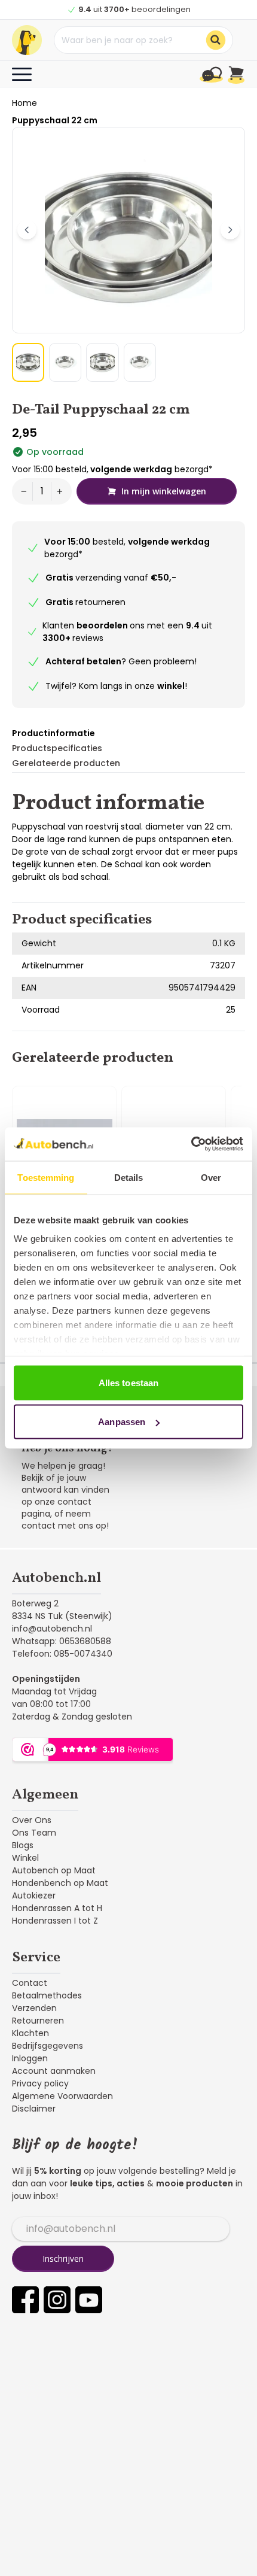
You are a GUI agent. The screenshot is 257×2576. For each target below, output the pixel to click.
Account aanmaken (54, 2071)
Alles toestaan (128, 1382)
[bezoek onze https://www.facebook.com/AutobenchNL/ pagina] (25, 2300)
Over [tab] (211, 1177)
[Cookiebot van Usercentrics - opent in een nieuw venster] (191, 1144)
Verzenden (34, 2008)
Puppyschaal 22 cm (55, 120)
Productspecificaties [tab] (57, 748)
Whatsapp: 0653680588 (62, 1641)
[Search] (216, 40)
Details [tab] (129, 1177)
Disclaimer (34, 2109)
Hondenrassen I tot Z (55, 1921)
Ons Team (34, 1833)
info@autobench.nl (52, 1629)
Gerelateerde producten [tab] (66, 763)
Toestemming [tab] (46, 1177)
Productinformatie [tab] (53, 733)
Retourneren (38, 2021)
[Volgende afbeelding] (230, 230)
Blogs (23, 1845)
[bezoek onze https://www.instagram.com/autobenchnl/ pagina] (57, 2300)
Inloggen (30, 2058)
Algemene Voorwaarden (62, 2096)
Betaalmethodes (47, 1995)
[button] (28, 362)
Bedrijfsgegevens (48, 2046)
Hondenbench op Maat (60, 1883)
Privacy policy (40, 2083)
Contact (30, 1983)
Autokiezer (34, 1895)
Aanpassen (122, 1422)
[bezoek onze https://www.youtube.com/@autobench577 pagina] (89, 2300)
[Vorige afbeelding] (27, 230)
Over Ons (32, 1820)
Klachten (30, 2033)
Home (25, 103)
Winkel (25, 1858)
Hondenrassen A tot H (57, 1908)
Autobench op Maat (54, 1870)
